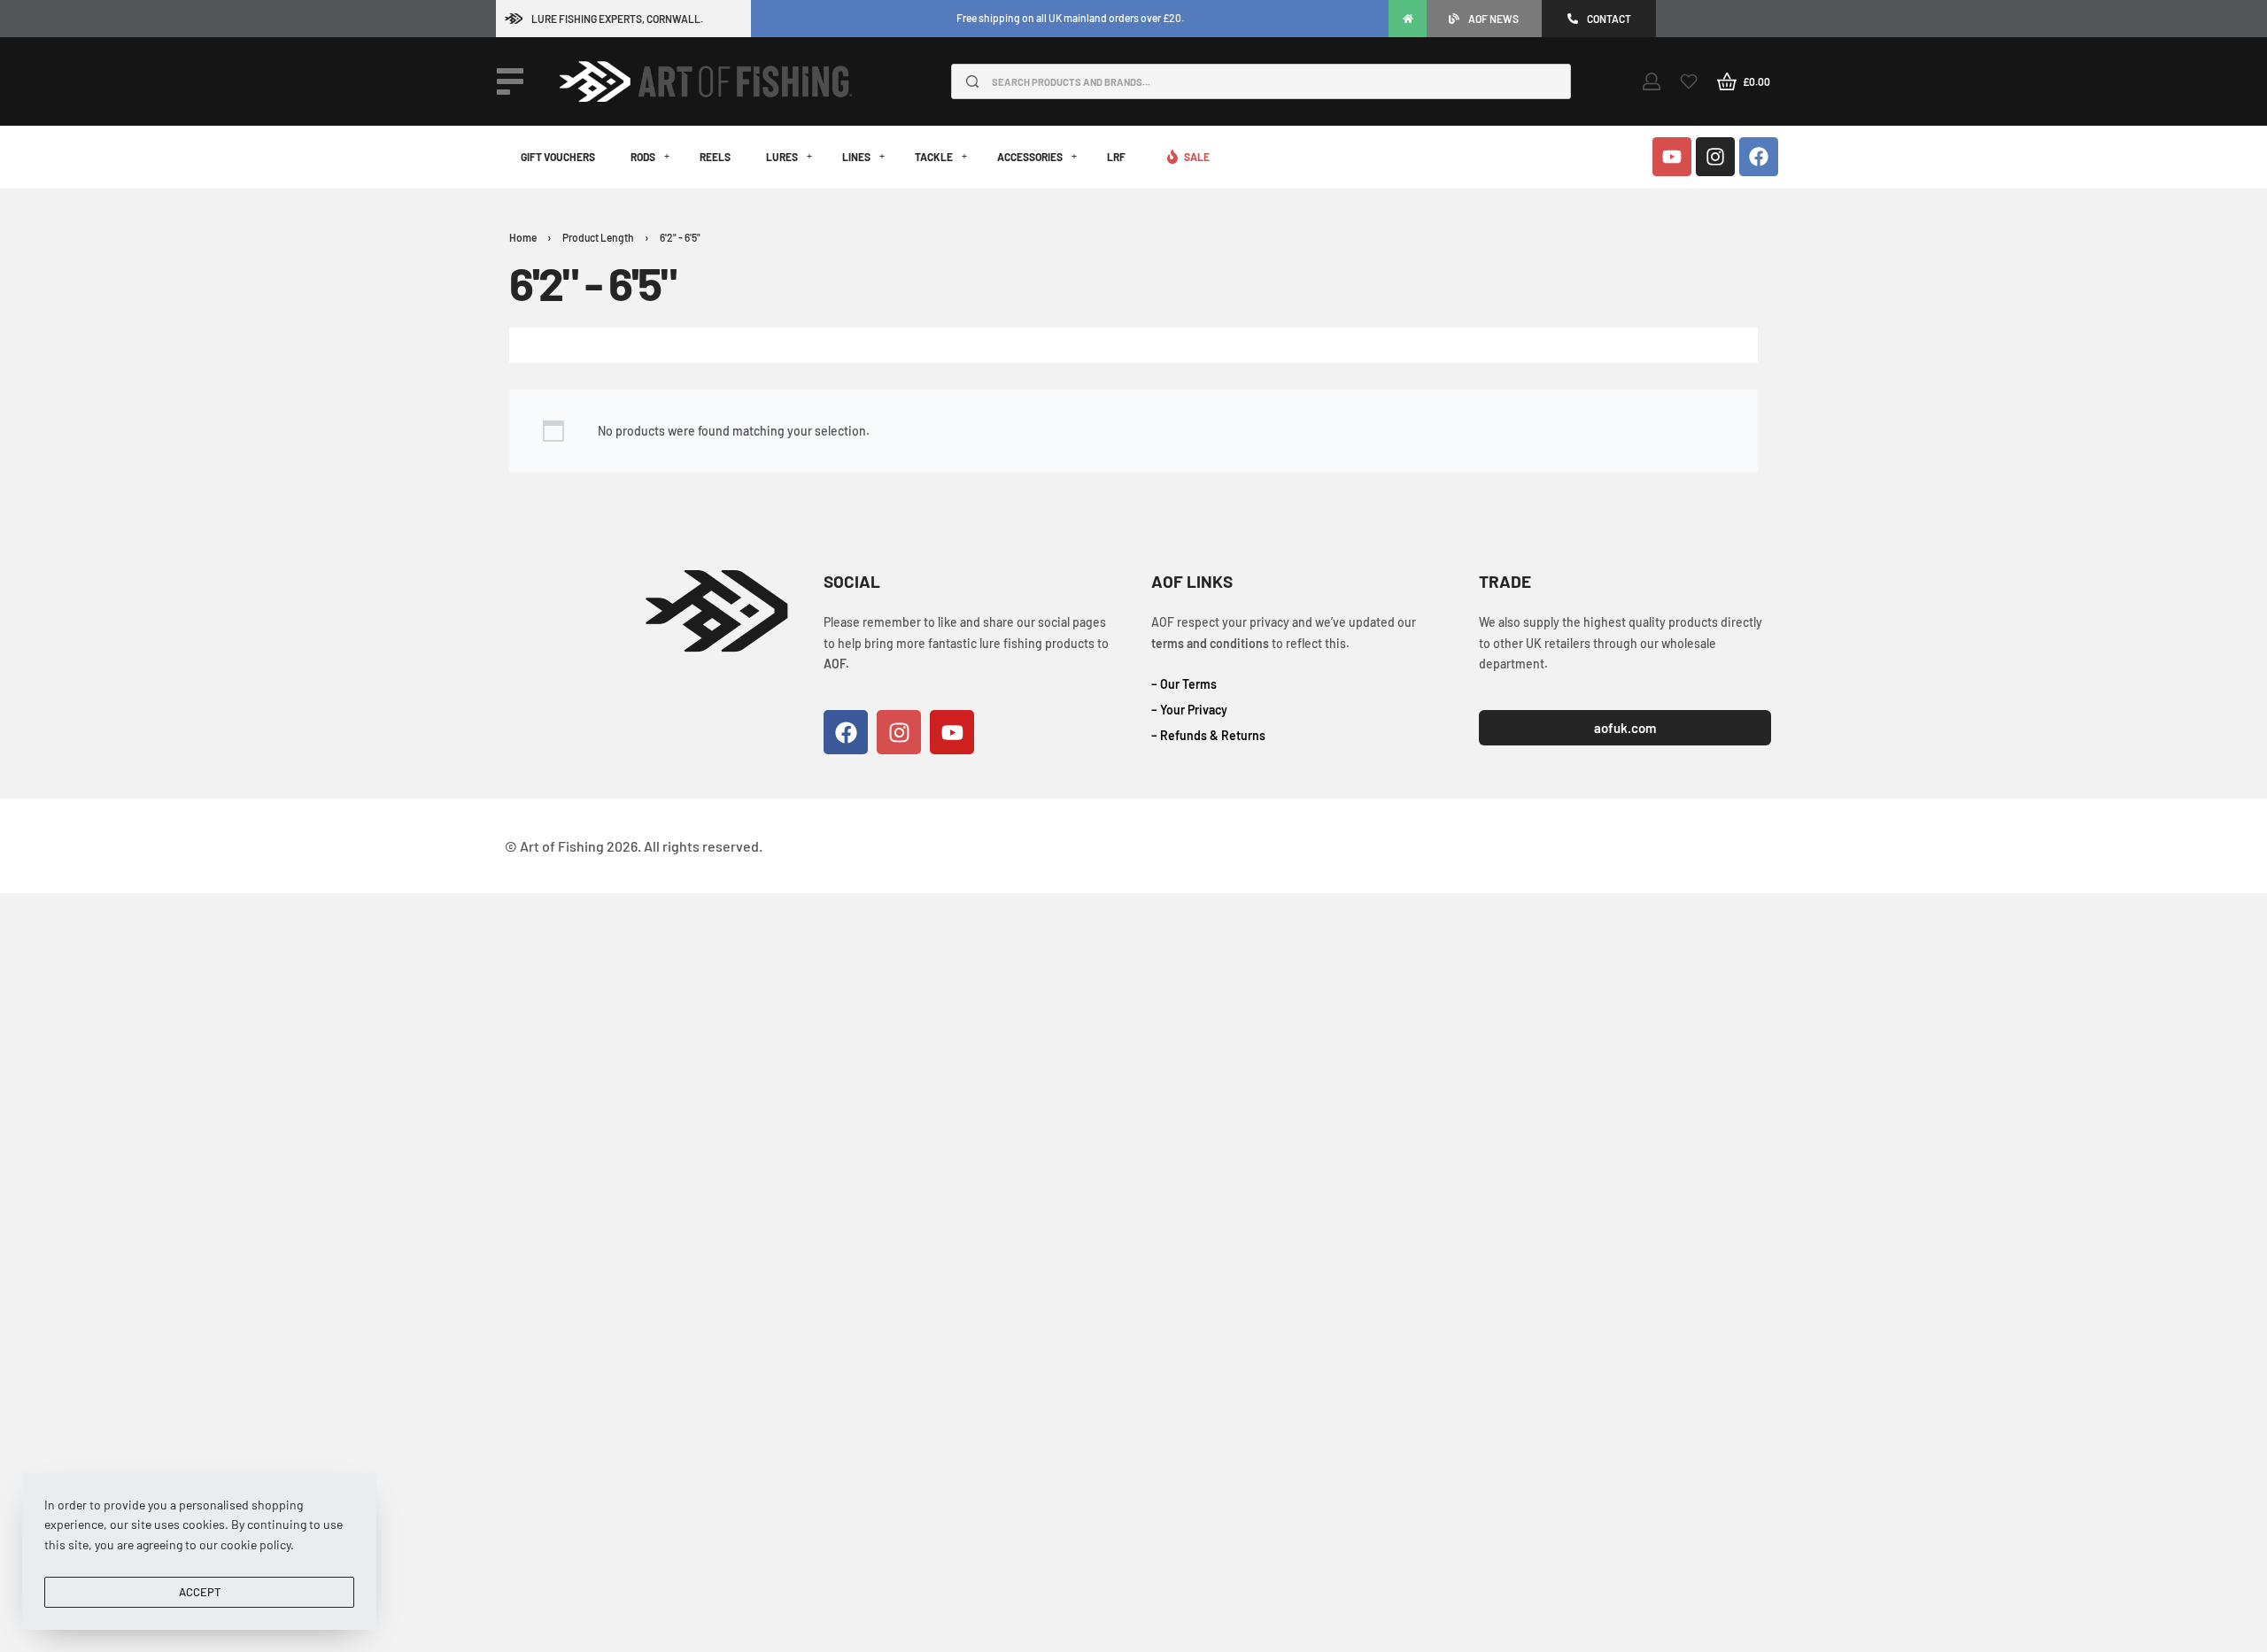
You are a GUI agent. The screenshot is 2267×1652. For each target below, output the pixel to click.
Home (523, 237)
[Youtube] (1672, 157)
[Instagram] (1715, 157)
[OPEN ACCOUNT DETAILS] (1652, 81)
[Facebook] (1759, 157)
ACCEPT (200, 1592)
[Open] (510, 81)
